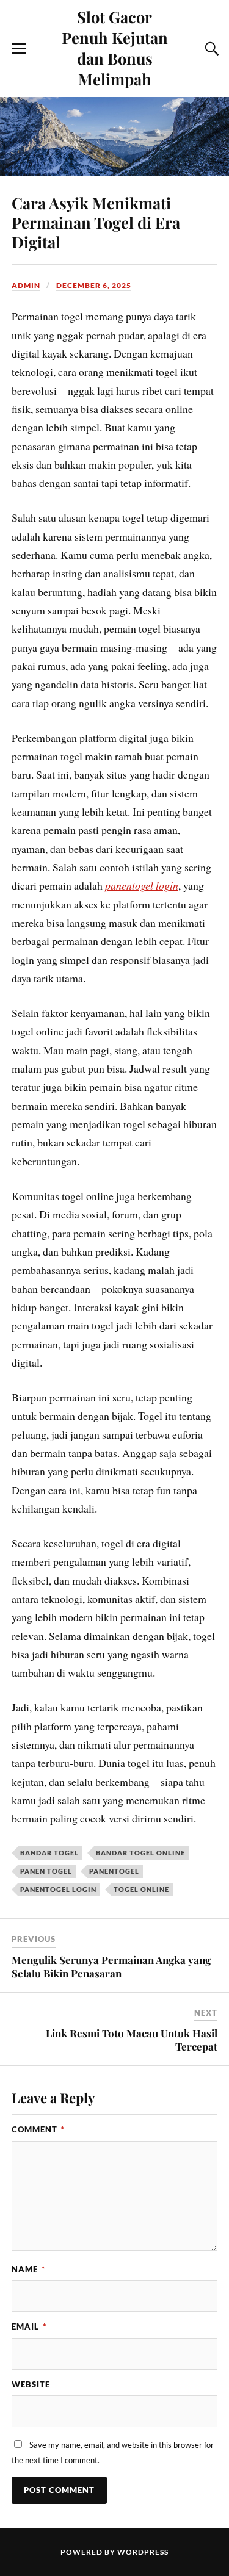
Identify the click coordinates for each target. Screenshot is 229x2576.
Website (31, 2384)
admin (26, 285)
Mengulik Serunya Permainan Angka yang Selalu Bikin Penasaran (111, 1966)
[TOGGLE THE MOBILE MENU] (19, 49)
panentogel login (142, 885)
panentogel (114, 1871)
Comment (38, 2129)
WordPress (143, 2552)
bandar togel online (140, 1853)
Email (29, 2326)
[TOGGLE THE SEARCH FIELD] (210, 49)
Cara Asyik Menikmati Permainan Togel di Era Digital (96, 222)
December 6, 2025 (94, 285)
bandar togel (49, 1853)
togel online (141, 1889)
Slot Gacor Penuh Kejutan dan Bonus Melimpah (115, 48)
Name (28, 2269)
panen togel (46, 1871)
